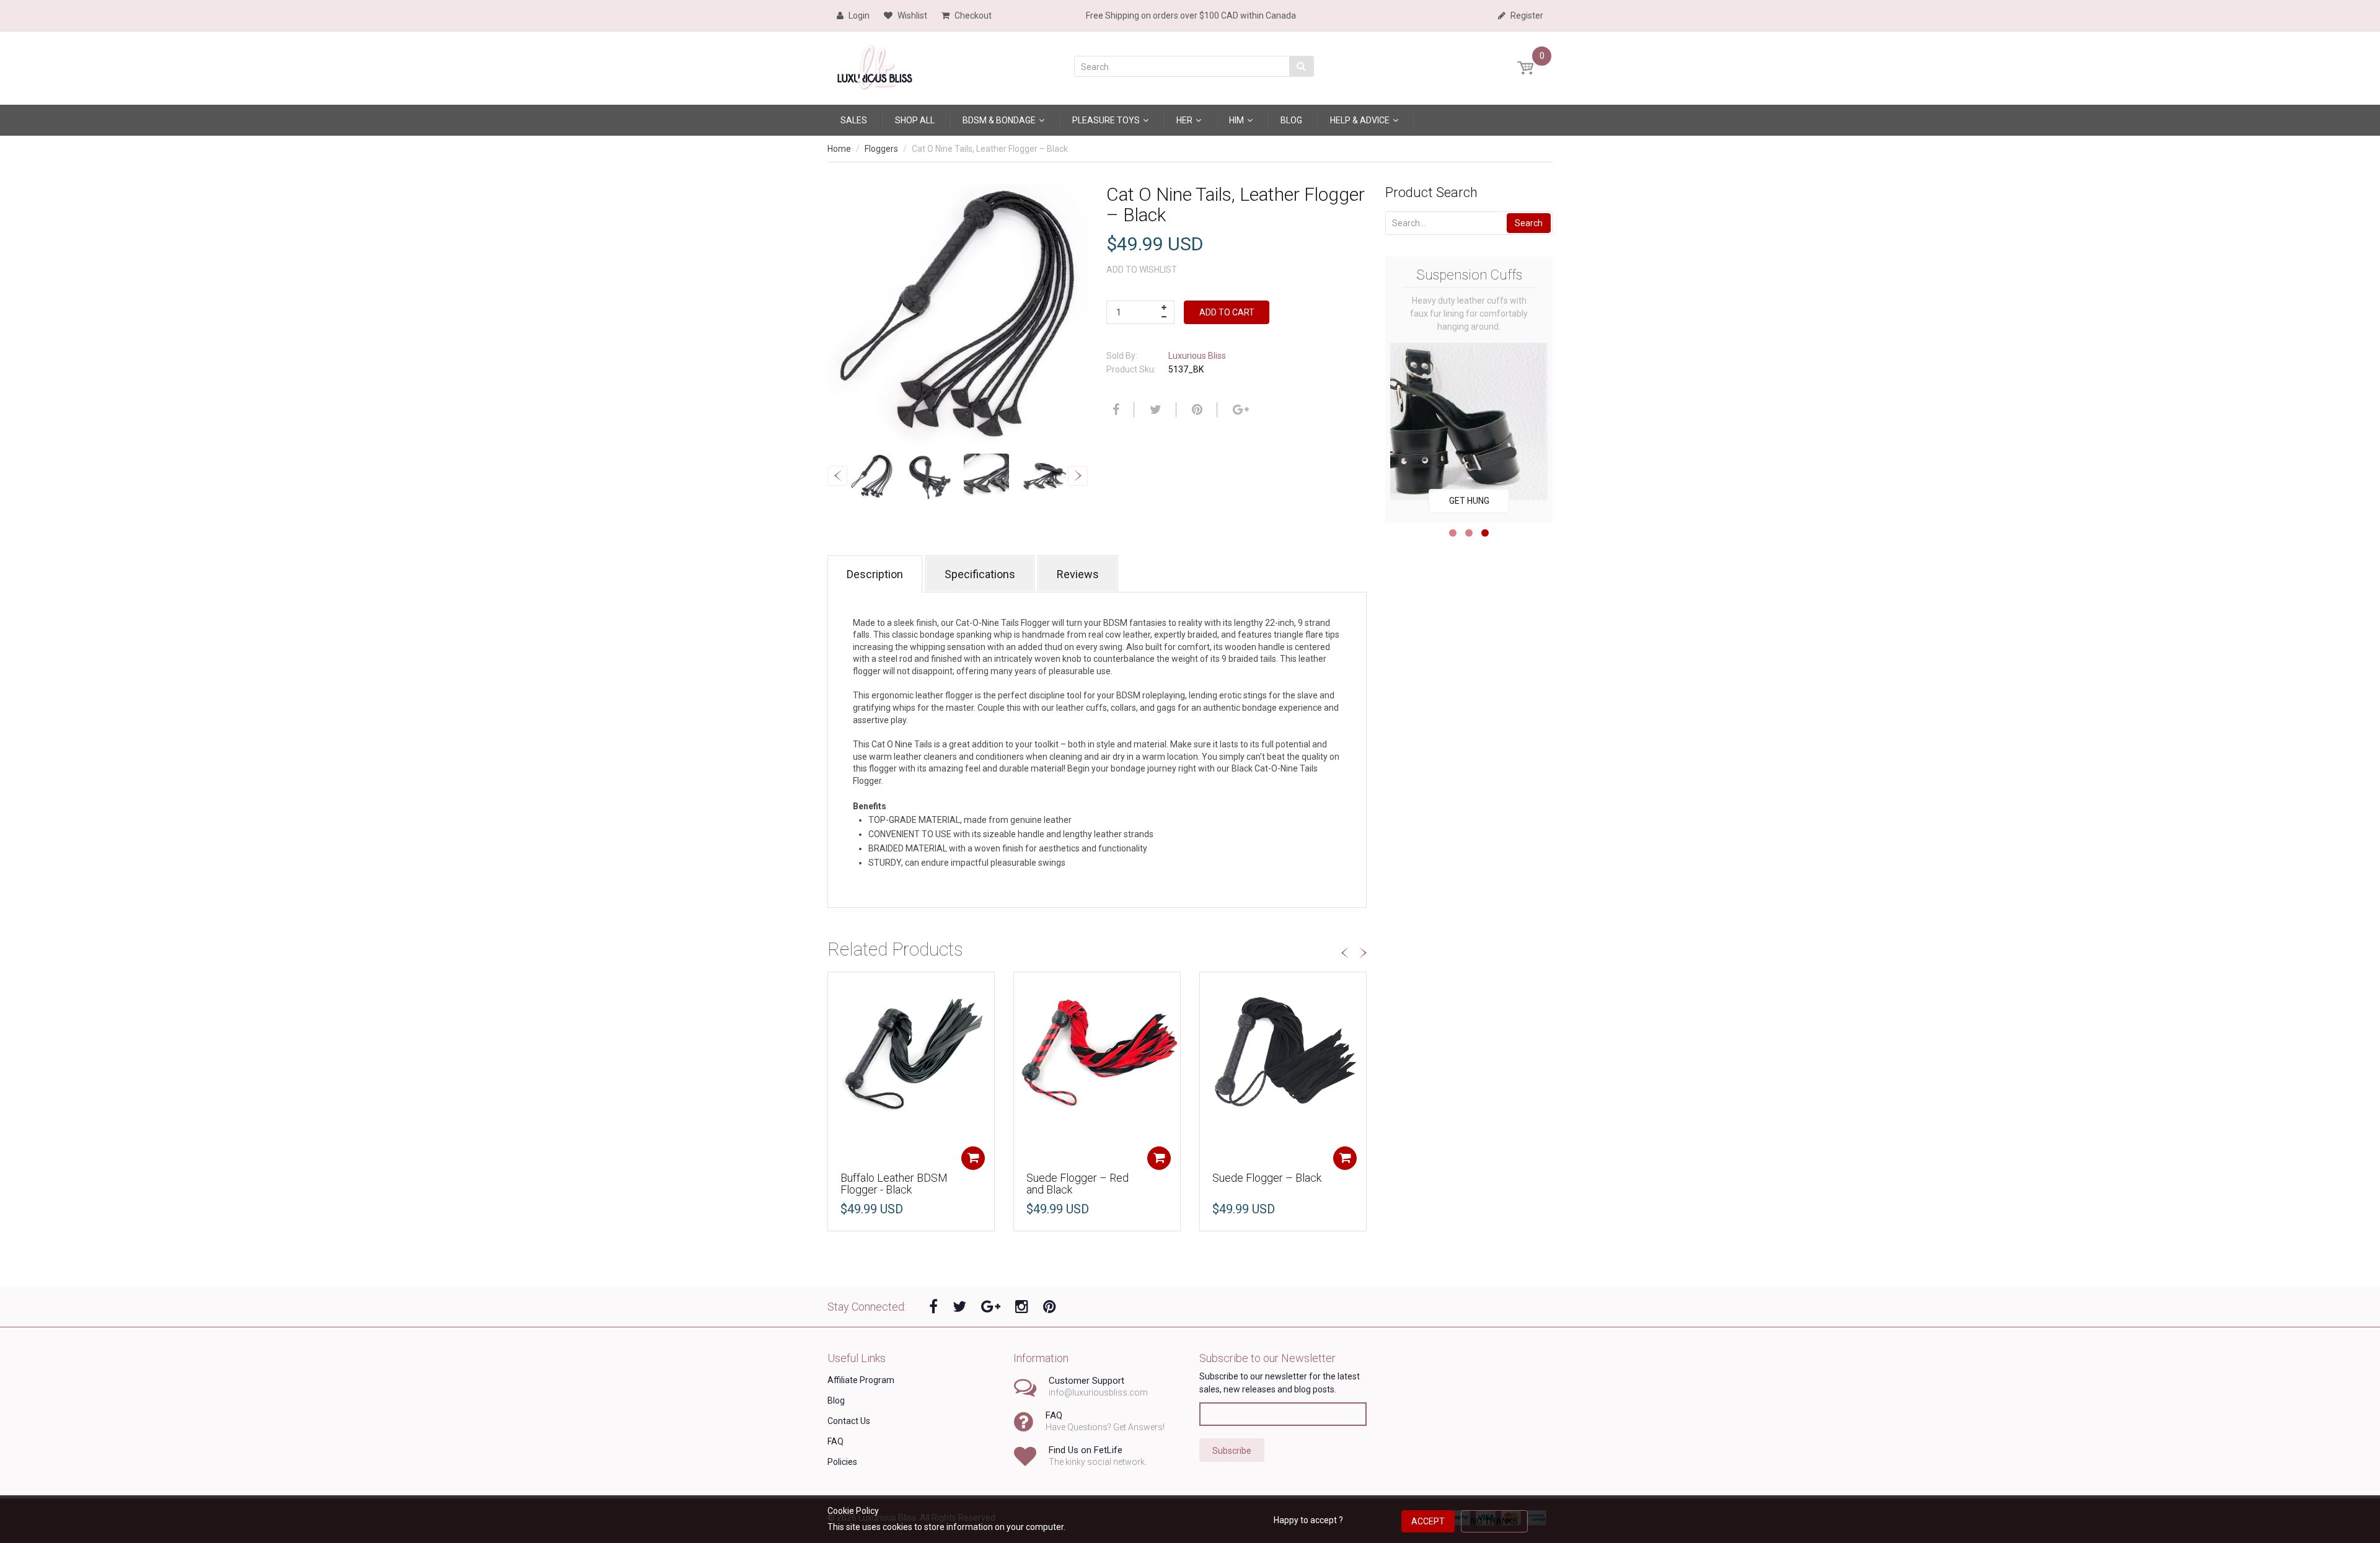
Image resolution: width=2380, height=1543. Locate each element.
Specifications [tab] (980, 574)
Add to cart (1227, 312)
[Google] (1239, 410)
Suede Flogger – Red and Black (1078, 1184)
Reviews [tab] (1078, 574)
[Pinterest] (1050, 1307)
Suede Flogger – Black (1267, 1178)
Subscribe (1232, 1451)
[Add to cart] (973, 1158)
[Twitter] (1154, 410)
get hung (1469, 501)
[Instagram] (1022, 1307)
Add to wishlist (1142, 270)
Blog (836, 1400)
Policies (842, 1462)
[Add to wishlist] (837, 988)
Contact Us (849, 1421)
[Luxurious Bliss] (875, 65)
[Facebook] (1114, 410)
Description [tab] (875, 574)
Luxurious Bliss (1197, 356)
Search (1529, 223)
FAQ (835, 1441)
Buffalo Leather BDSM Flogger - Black (894, 1184)
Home (839, 149)
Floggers (881, 149)
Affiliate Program (861, 1380)
